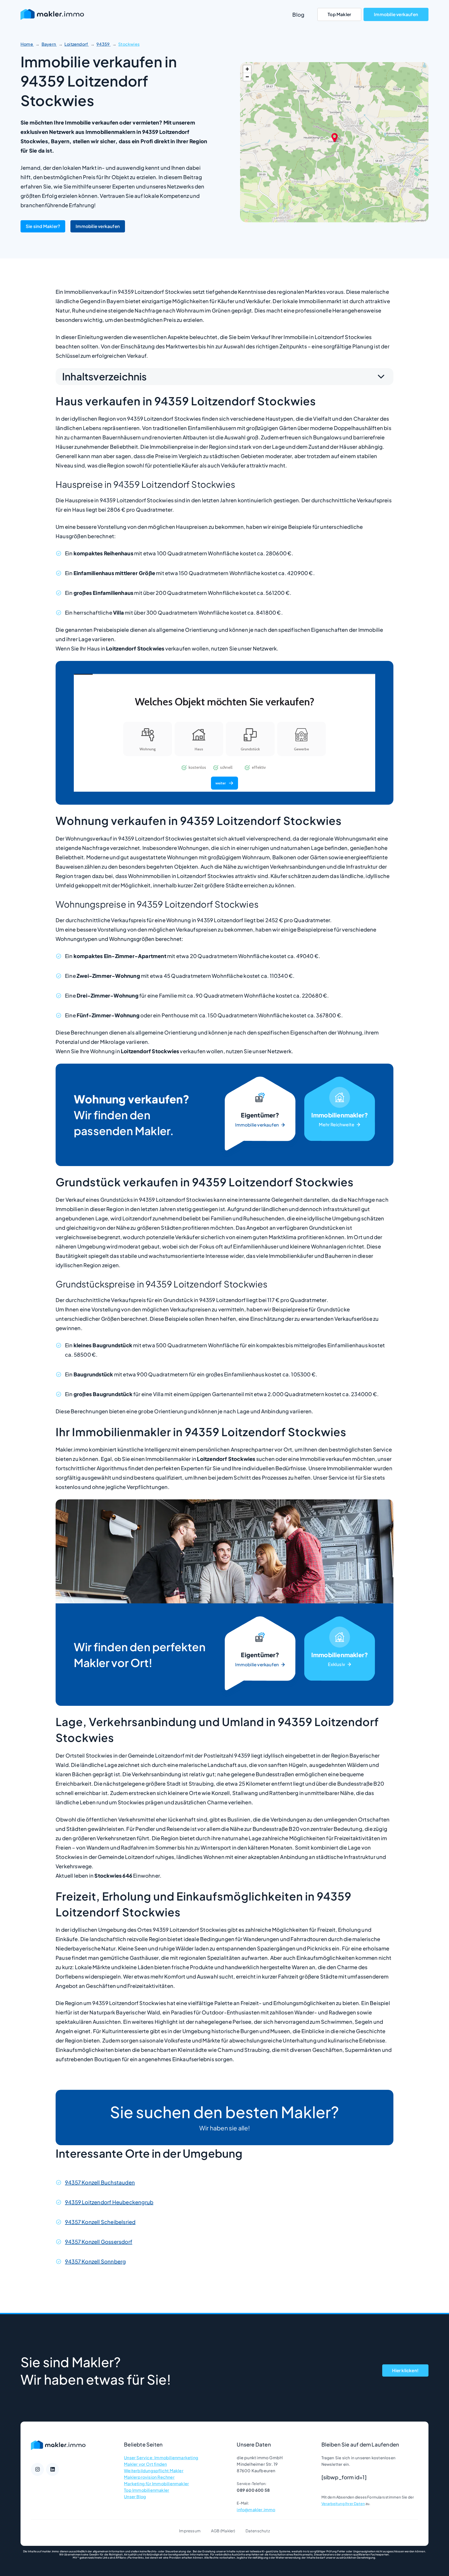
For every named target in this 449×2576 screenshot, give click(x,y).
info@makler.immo (256, 2510)
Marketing (340, 1115)
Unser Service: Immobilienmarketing (161, 2458)
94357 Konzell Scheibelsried (100, 2222)
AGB (215, 2531)
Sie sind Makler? (43, 226)
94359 (103, 44)
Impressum (190, 2531)
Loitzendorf (77, 44)
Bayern (49, 44)
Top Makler (339, 14)
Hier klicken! (405, 2370)
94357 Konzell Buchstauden (100, 2182)
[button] (335, 137)
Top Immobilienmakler (147, 2490)
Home (27, 44)
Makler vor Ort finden (145, 2464)
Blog (298, 14)
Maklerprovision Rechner (149, 2477)
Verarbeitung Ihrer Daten (343, 2503)
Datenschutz (258, 2531)
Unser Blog (135, 2497)
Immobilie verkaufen (396, 14)
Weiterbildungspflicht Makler (154, 2471)
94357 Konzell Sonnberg (95, 2261)
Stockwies (129, 44)
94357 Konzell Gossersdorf (99, 2242)
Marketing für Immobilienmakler (156, 2484)
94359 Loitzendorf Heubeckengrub (109, 2202)
